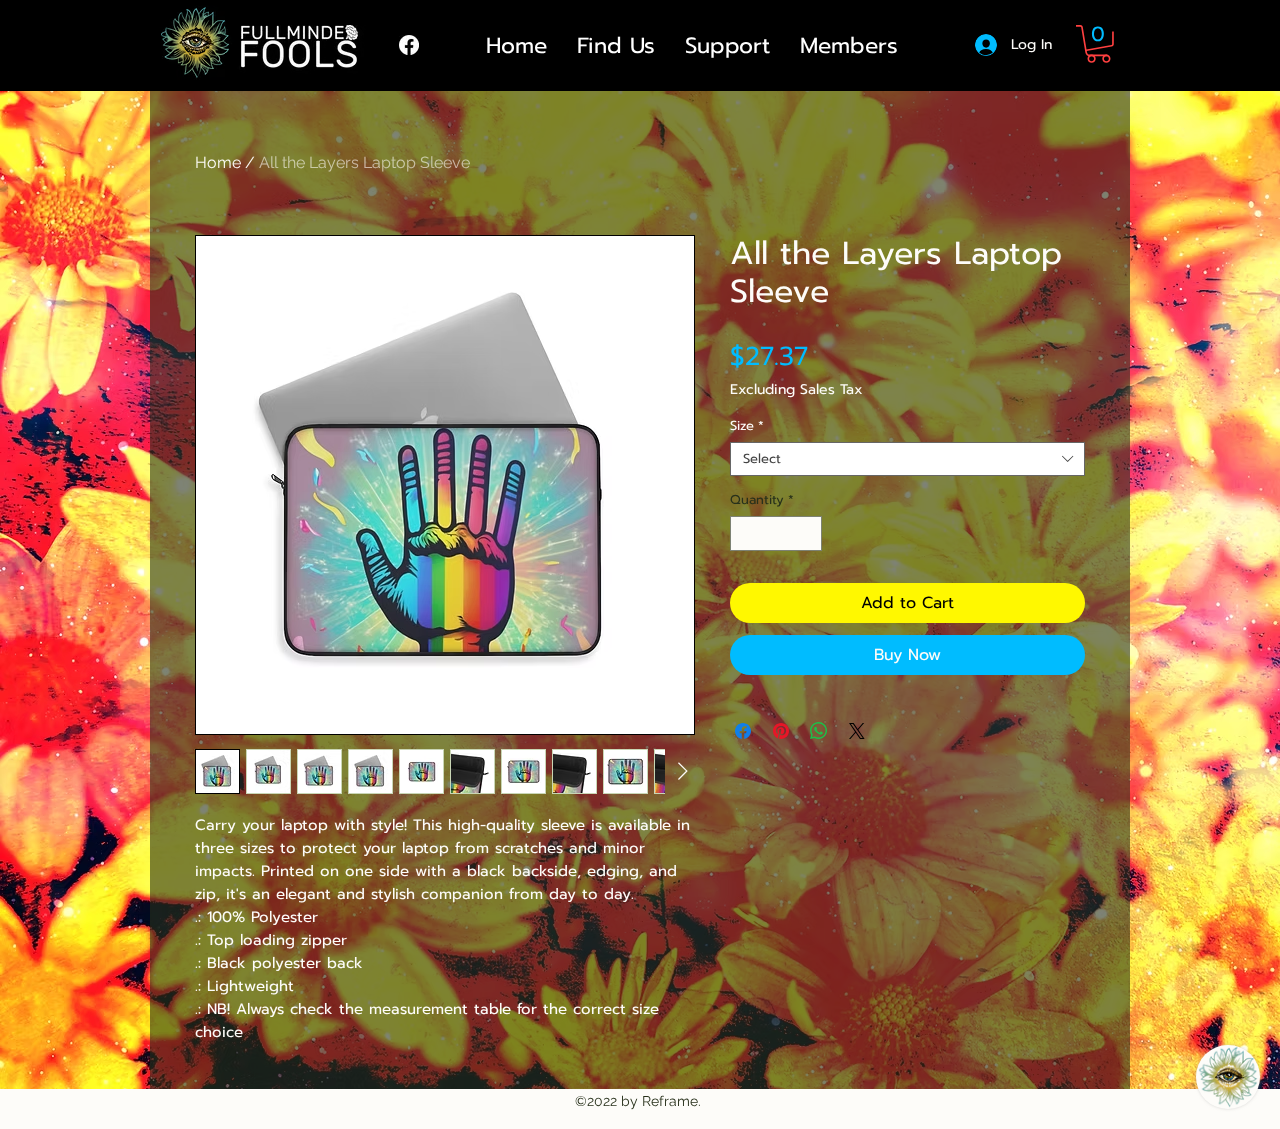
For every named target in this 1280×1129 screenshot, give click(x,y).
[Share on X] (857, 731)
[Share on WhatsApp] (819, 731)
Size (747, 426)
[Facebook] (409, 45)
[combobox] (907, 459)
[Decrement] (745, 534)
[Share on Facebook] (743, 731)
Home (218, 162)
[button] (1098, 44)
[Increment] (808, 534)
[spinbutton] (776, 534)
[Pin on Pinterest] (781, 731)
